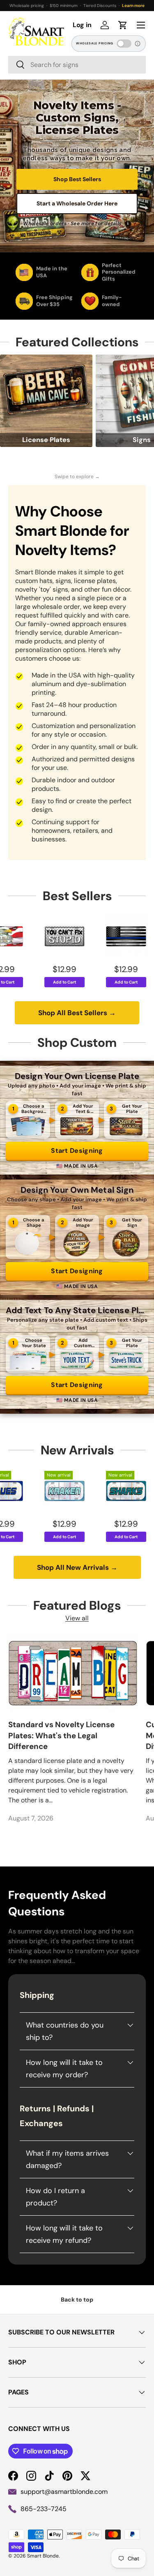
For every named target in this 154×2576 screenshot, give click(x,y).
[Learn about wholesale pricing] (138, 44)
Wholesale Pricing (95, 43)
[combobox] (77, 65)
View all (77, 1618)
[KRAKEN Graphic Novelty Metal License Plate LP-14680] (22, 1491)
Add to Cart (22, 982)
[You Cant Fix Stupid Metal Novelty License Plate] (22, 936)
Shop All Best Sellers (77, 1013)
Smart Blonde (43, 2556)
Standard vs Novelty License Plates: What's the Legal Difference (61, 1735)
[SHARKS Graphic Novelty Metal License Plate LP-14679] (83, 1491)
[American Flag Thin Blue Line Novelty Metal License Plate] (83, 936)
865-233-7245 (44, 2509)
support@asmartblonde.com (64, 2492)
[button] (123, 25)
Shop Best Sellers (77, 179)
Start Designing (77, 1151)
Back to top (77, 2300)
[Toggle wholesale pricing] (124, 44)
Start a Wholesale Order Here (77, 203)
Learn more (133, 6)
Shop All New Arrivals (77, 1567)
